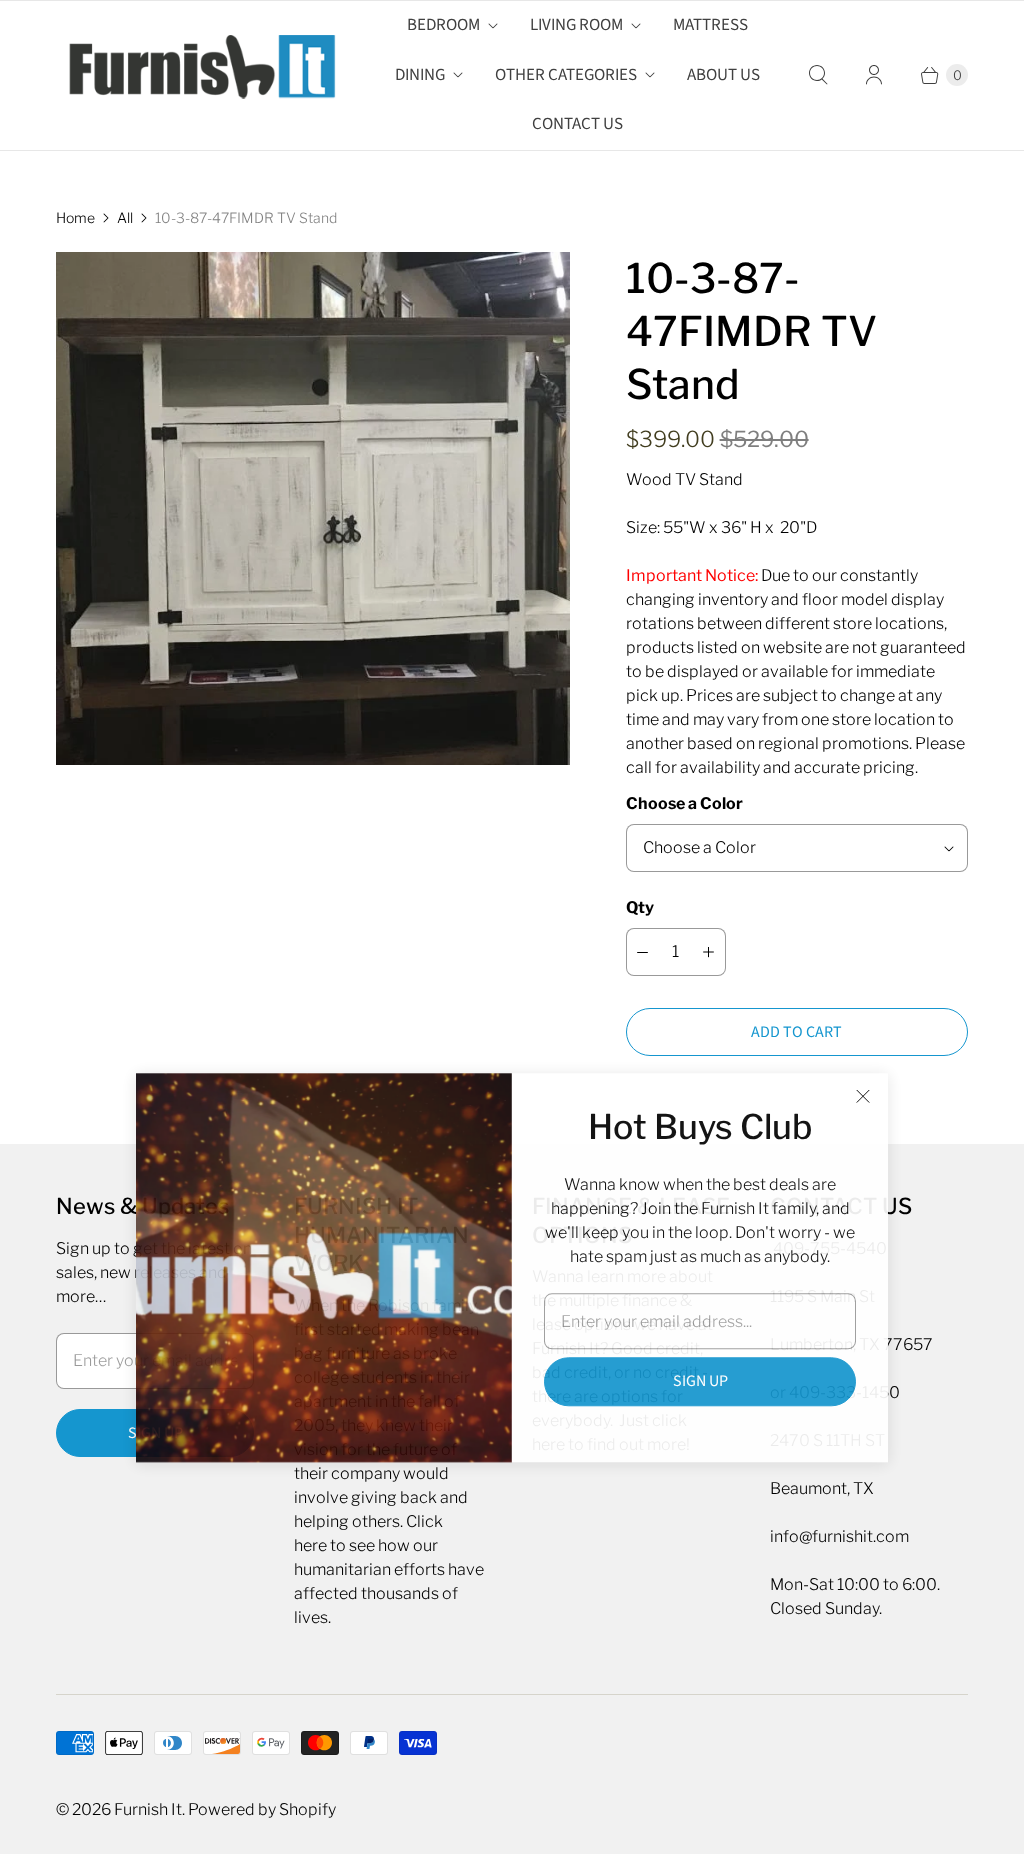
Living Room (576, 25)
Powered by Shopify (262, 1809)
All (125, 217)
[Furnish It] (196, 75)
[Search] (818, 75)
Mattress (710, 25)
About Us (723, 75)
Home (75, 217)
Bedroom (443, 25)
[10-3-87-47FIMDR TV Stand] (313, 509)
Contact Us (577, 124)
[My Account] (874, 75)
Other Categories (566, 75)
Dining (420, 75)
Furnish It (148, 1809)
